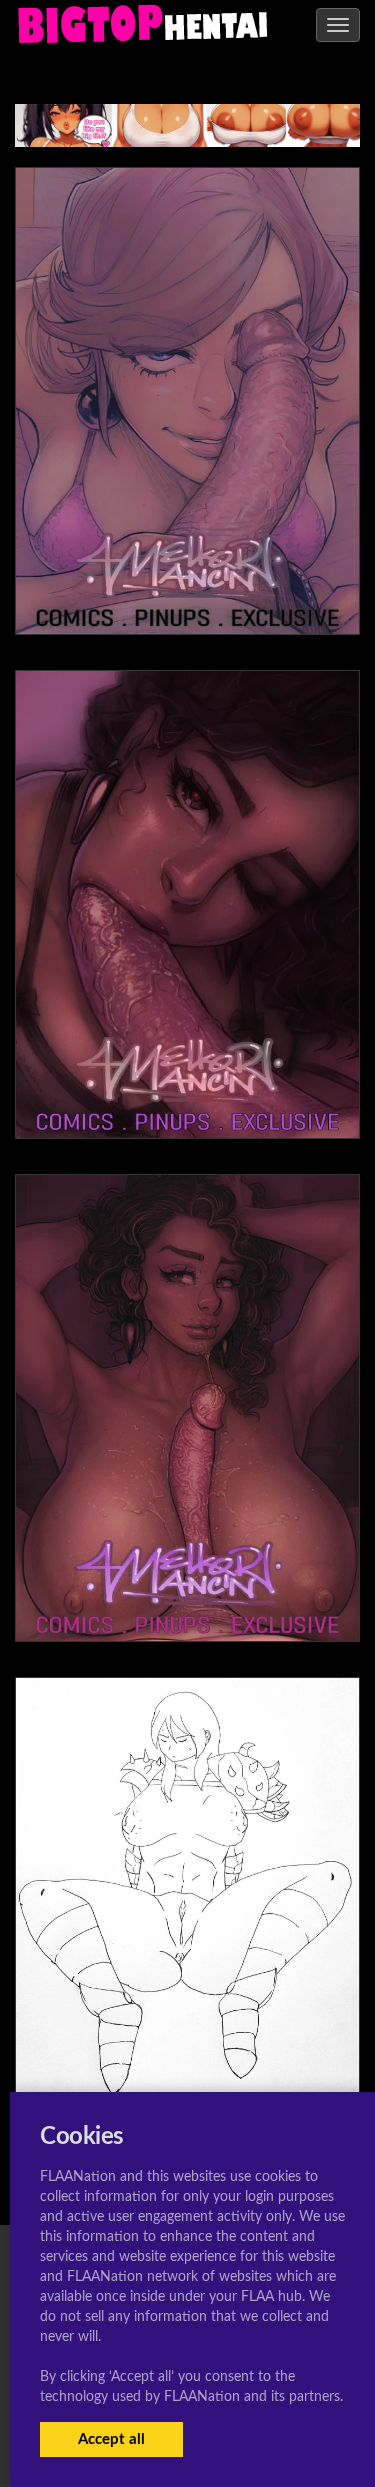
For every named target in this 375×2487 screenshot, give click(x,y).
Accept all (111, 2439)
